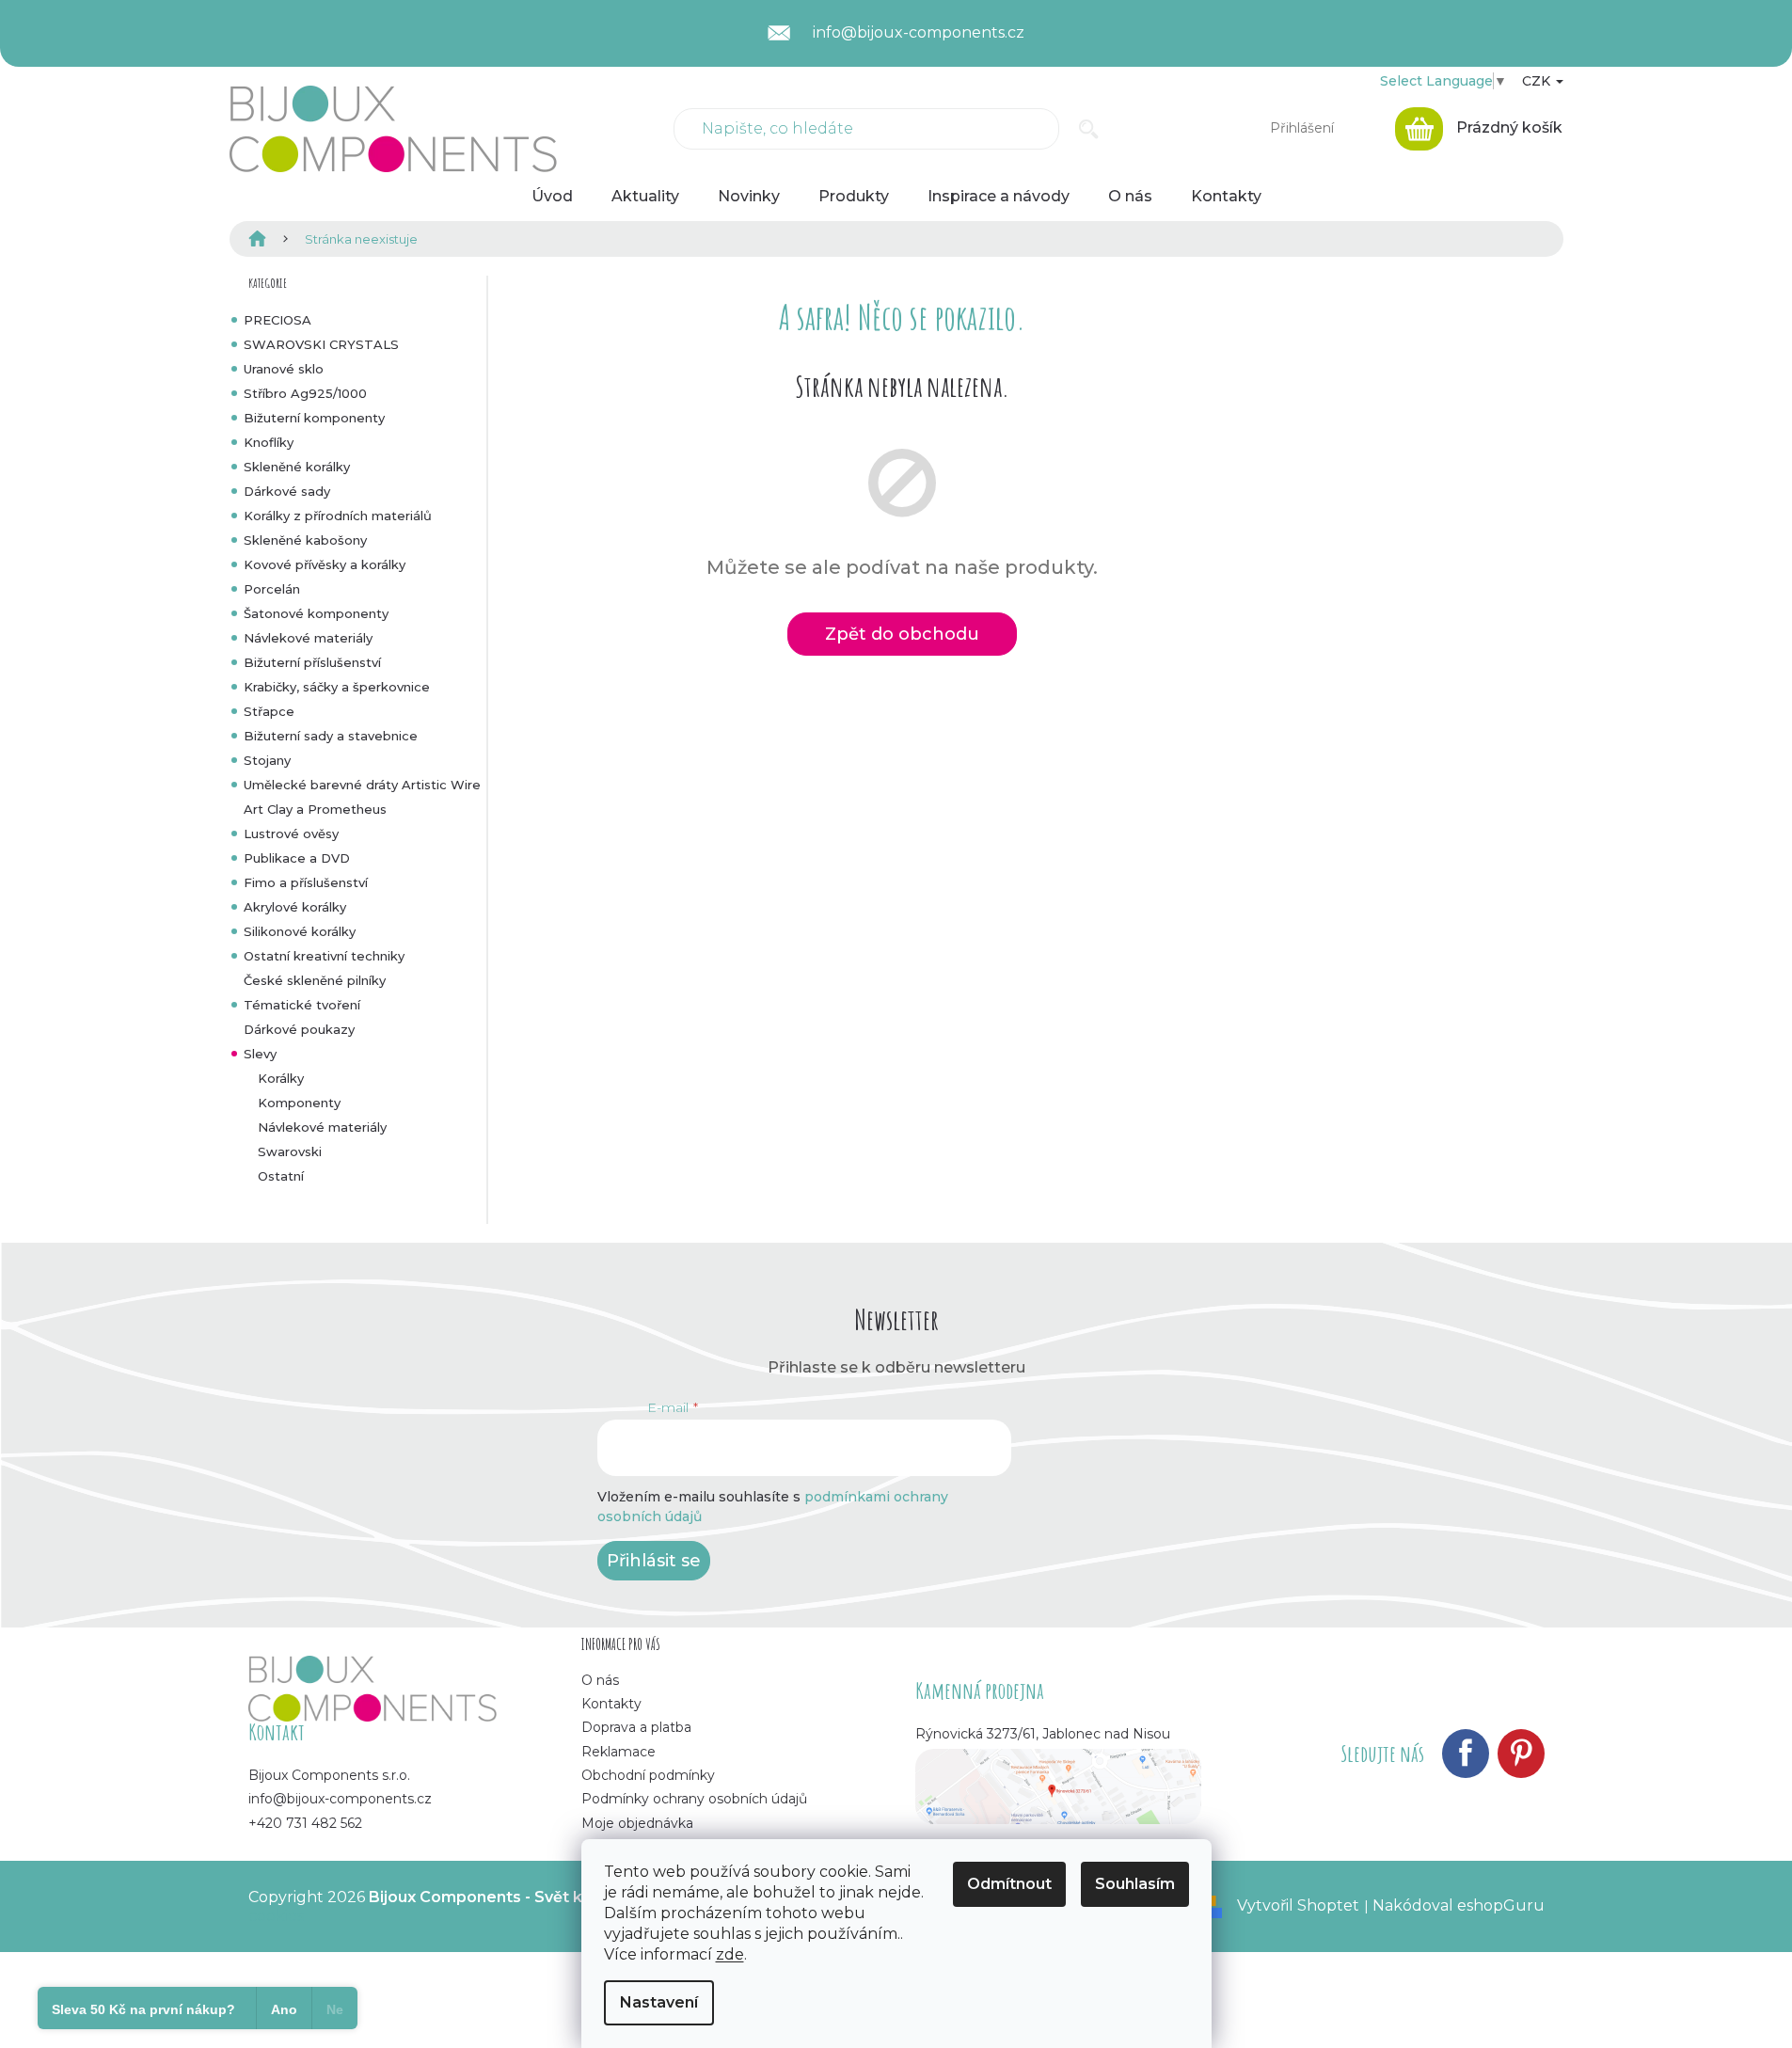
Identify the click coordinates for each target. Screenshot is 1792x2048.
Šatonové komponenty (316, 613)
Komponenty (299, 1103)
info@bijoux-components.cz (340, 1799)
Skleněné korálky (297, 467)
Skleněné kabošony (305, 540)
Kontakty (611, 1704)
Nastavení (659, 2002)
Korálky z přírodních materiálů (338, 516)
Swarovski (290, 1151)
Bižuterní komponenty (314, 418)
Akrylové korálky (295, 907)
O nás (600, 1680)
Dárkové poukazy (299, 1029)
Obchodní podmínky (648, 1775)
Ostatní (281, 1176)
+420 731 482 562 (305, 1823)
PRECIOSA (278, 320)
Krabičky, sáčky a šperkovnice (337, 687)
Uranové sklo (284, 369)
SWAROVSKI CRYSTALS (321, 344)
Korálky (281, 1078)
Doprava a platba (636, 1727)
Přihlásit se (654, 1561)
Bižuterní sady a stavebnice (331, 736)
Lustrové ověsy (291, 833)
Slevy (260, 1054)
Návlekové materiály (308, 638)
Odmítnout (1009, 1884)
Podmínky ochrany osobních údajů (694, 1799)
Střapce (269, 711)
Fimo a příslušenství (306, 882)
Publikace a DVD (297, 858)
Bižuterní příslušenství (312, 662)
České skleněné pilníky (315, 980)
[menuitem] (552, 197)
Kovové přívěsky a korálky (325, 564)
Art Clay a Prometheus (315, 809)
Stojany (267, 760)
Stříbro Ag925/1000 (305, 393)
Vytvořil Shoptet (1298, 1905)
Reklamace (618, 1752)
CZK (1538, 81)
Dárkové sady (287, 491)
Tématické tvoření (302, 1005)
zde (730, 1954)
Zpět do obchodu (902, 634)
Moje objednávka (637, 1823)
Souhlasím (1135, 1884)
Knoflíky (269, 442)
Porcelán (272, 589)
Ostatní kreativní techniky (324, 956)
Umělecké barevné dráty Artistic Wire (362, 785)
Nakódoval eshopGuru (1459, 1905)
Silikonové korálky (300, 931)
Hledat (1089, 129)
